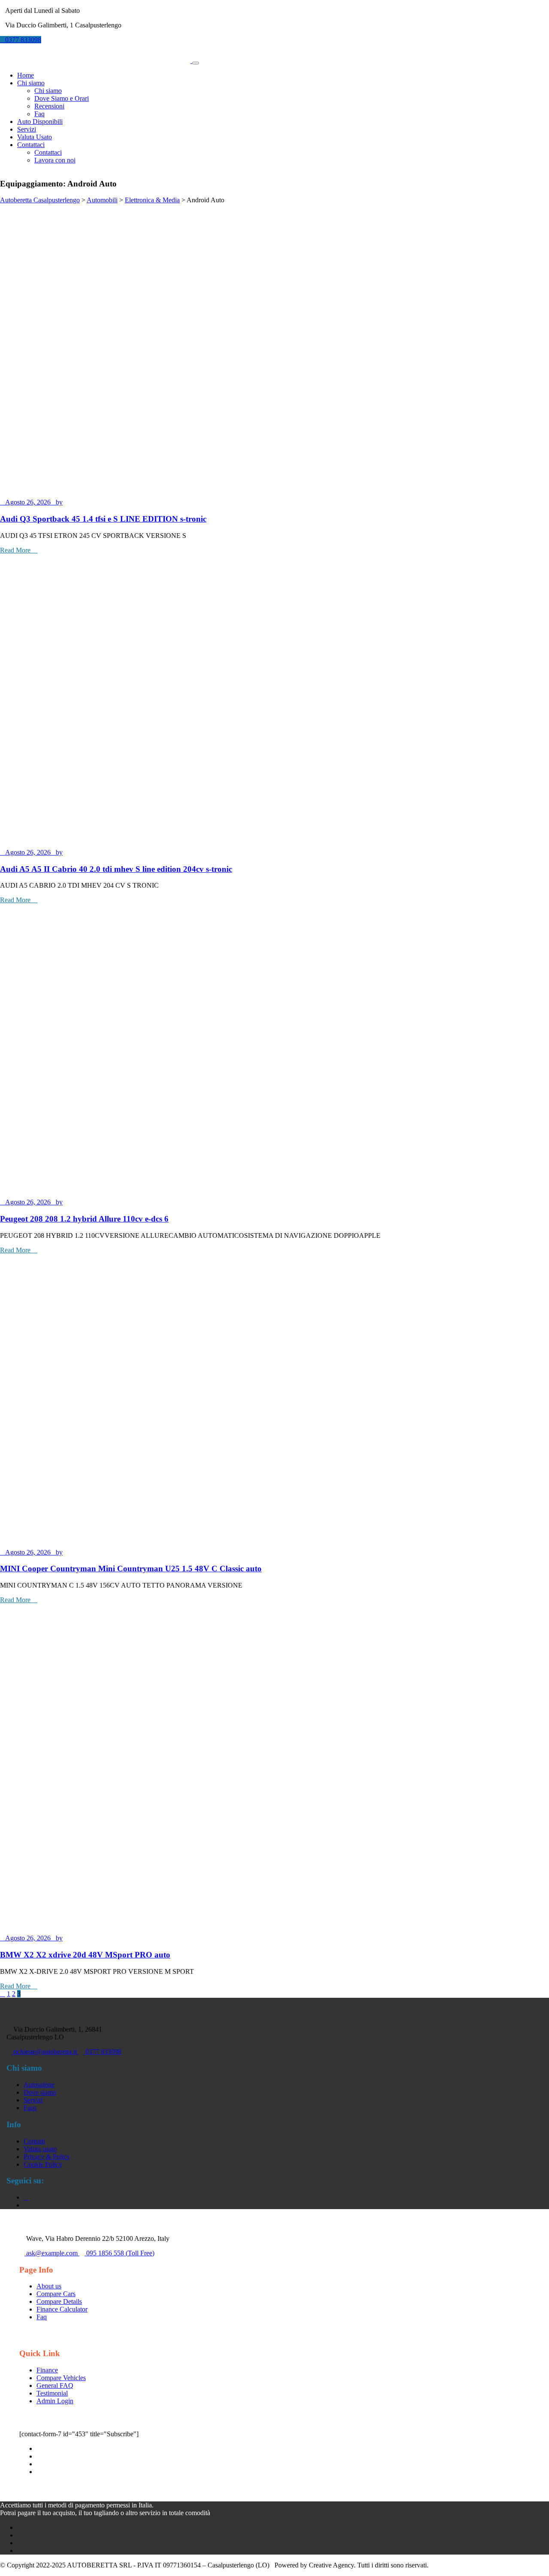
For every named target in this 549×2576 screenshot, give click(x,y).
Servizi (27, 129)
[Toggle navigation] (196, 63)
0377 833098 (103, 2052)
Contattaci (48, 152)
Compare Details (59, 2301)
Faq (39, 114)
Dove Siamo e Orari (62, 98)
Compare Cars (56, 2294)
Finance (47, 2370)
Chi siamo (48, 91)
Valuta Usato (35, 137)
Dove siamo (40, 2092)
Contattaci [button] (31, 145)
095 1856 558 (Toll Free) (119, 2253)
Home (26, 75)
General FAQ (55, 2385)
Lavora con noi (55, 160)
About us (49, 2286)
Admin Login (55, 2401)
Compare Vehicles (61, 2378)
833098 (23, 40)
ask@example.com (52, 2253)
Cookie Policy (43, 2164)
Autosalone (39, 2085)
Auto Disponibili (40, 122)
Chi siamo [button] (31, 83)
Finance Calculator (62, 2309)
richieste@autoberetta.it (45, 2052)
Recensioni (49, 106)
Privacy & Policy (47, 2157)
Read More (16, 550)
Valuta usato (40, 2149)
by (59, 502)
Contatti (34, 2141)
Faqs (30, 2108)
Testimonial (52, 2393)
